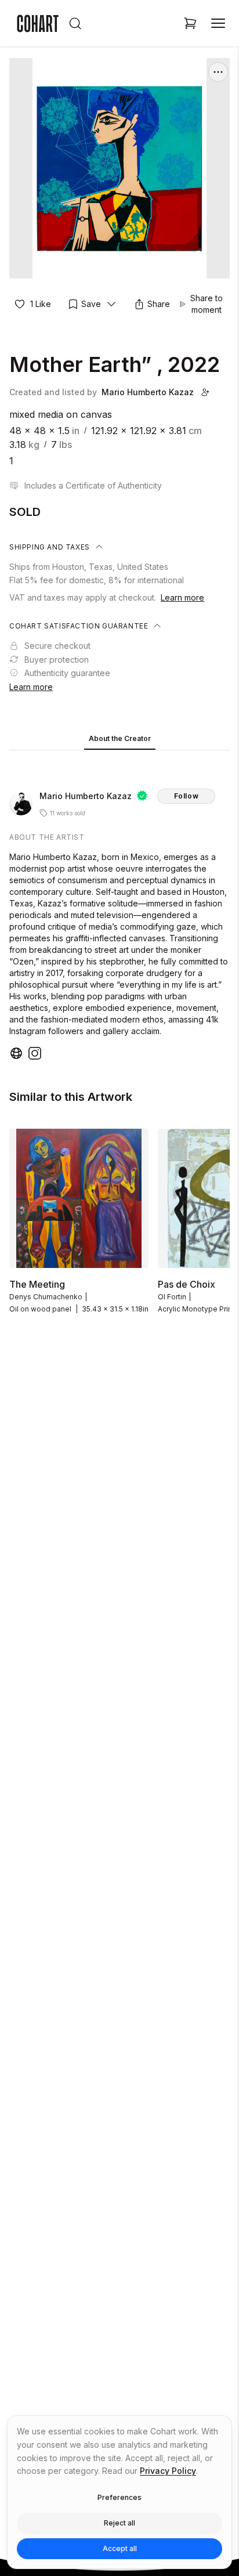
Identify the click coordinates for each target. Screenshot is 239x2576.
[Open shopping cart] (190, 23)
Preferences (119, 2497)
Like (41, 304)
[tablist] (119, 740)
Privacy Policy (168, 2471)
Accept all (120, 2548)
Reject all (119, 2523)
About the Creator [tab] (120, 738)
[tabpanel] (119, 908)
